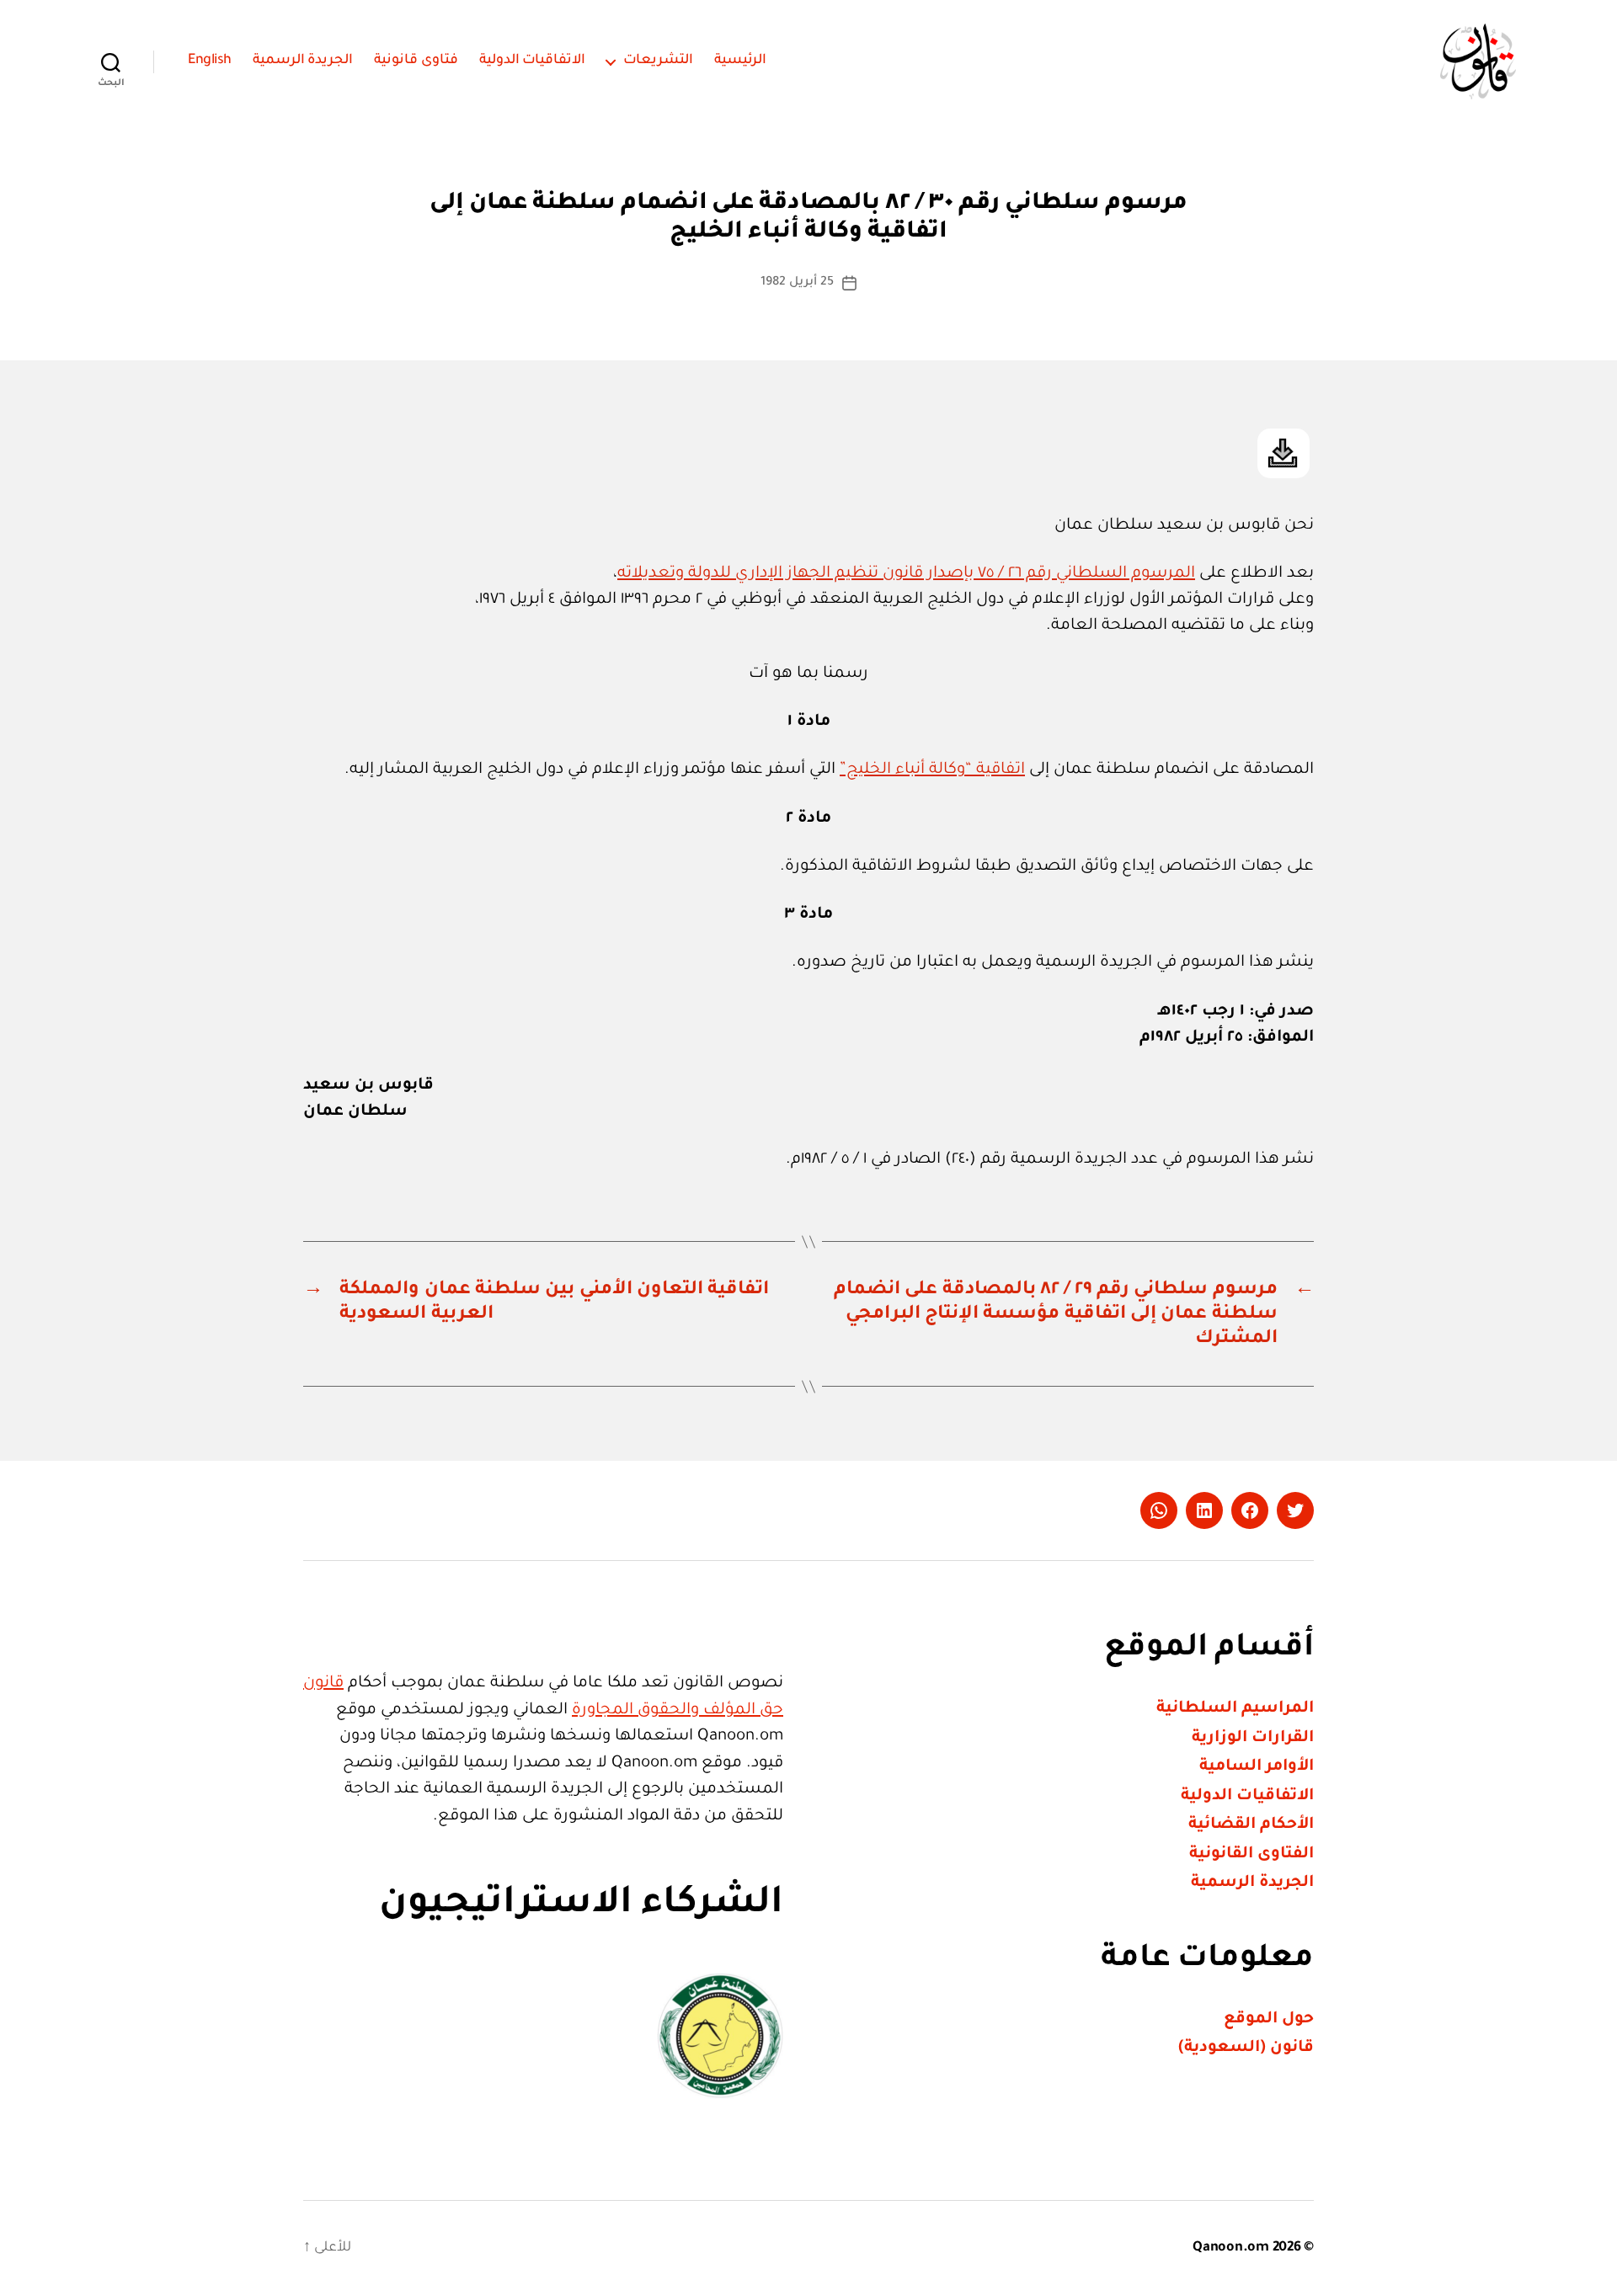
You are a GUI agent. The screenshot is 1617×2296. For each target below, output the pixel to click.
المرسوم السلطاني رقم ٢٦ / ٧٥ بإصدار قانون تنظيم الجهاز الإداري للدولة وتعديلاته (906, 574)
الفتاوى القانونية (1251, 1854)
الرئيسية (740, 61)
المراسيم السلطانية (1235, 1709)
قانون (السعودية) (1246, 2048)
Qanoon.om (1231, 2248)
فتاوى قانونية (416, 61)
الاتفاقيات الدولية (533, 61)
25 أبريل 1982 (797, 283)
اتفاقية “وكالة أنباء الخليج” (932, 770)
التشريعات (658, 61)
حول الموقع (1269, 2019)
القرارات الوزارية (1253, 1738)
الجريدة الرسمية (303, 61)
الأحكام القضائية (1251, 1825)
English (210, 61)
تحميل (1283, 453)
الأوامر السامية (1257, 1767)
